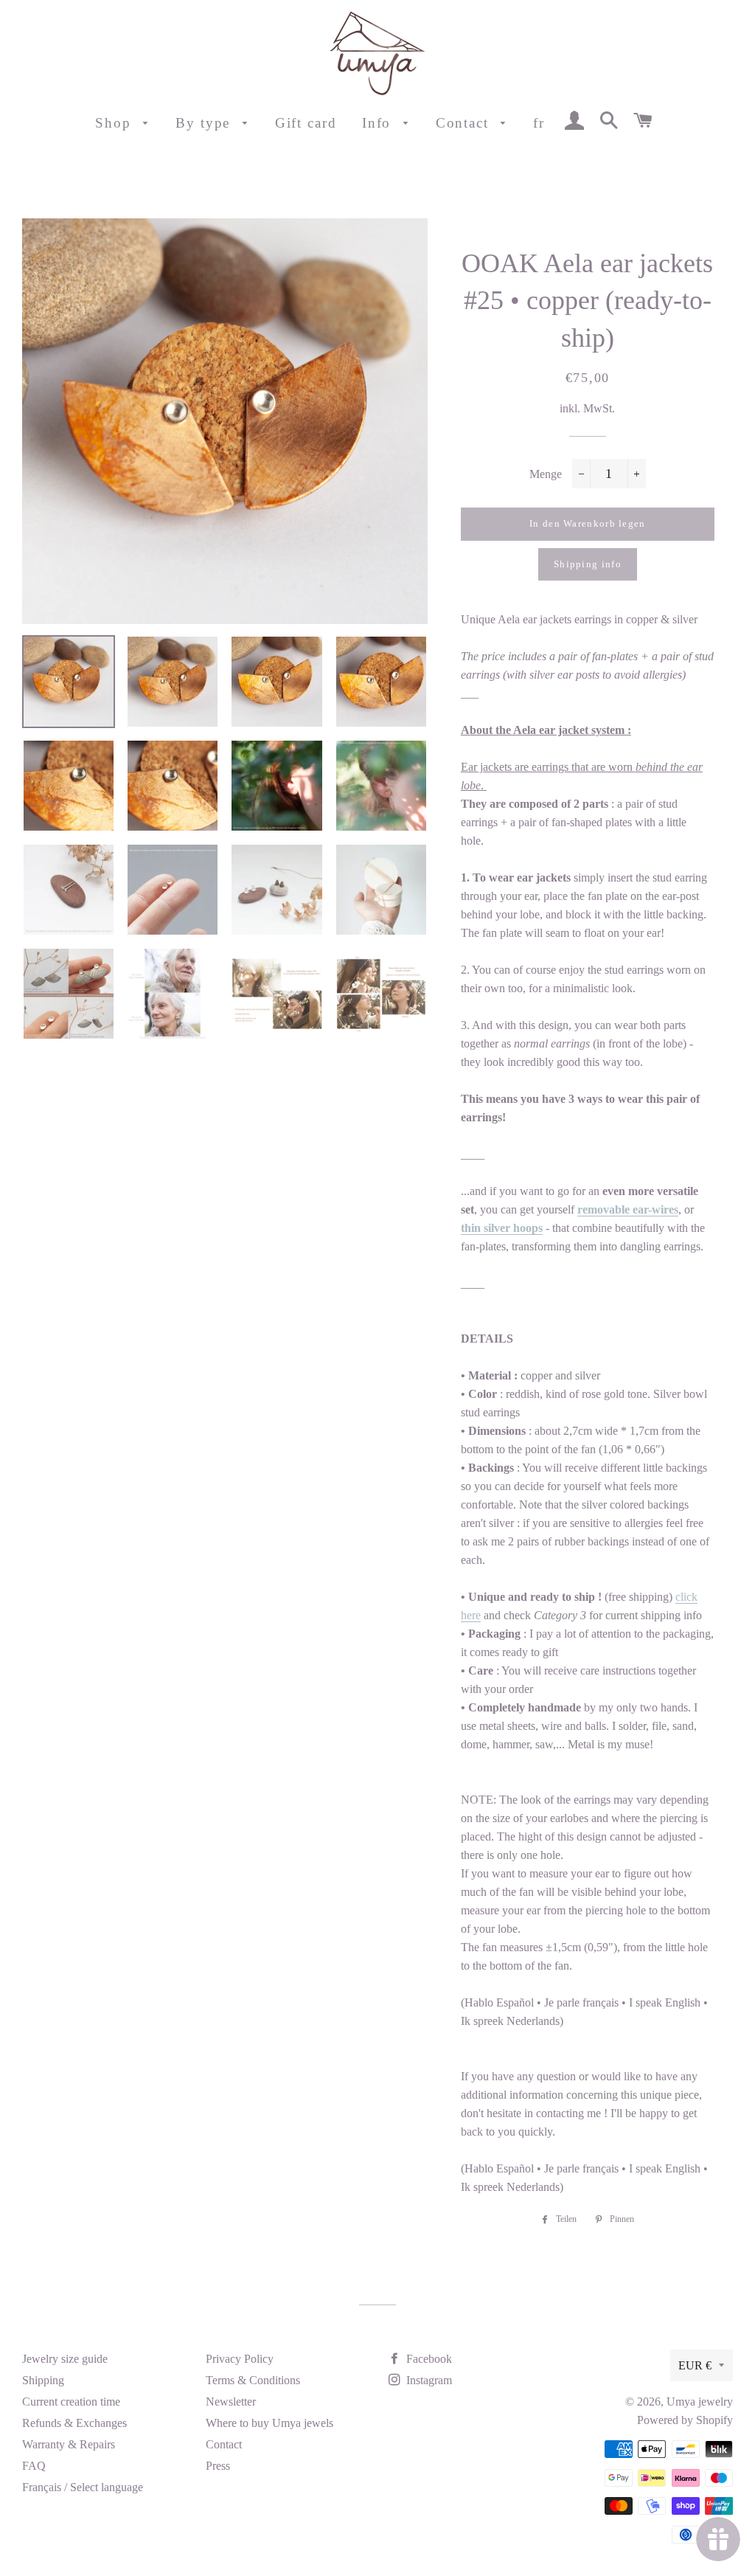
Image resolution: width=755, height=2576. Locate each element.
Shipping (43, 2380)
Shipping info (588, 564)
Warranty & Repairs (69, 2444)
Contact (465, 123)
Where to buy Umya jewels (269, 2423)
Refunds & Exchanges (74, 2423)
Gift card (306, 123)
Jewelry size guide (65, 2359)
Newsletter (231, 2402)
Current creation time (71, 2402)
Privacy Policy (240, 2359)
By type (205, 123)
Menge (546, 474)
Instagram (428, 2380)
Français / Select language (83, 2487)
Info (379, 123)
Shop (116, 123)
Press (218, 2466)
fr (539, 123)
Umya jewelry (700, 2402)
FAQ (34, 2466)
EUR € (695, 2365)
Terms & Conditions (253, 2380)
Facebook (428, 2359)
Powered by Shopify (685, 2420)
